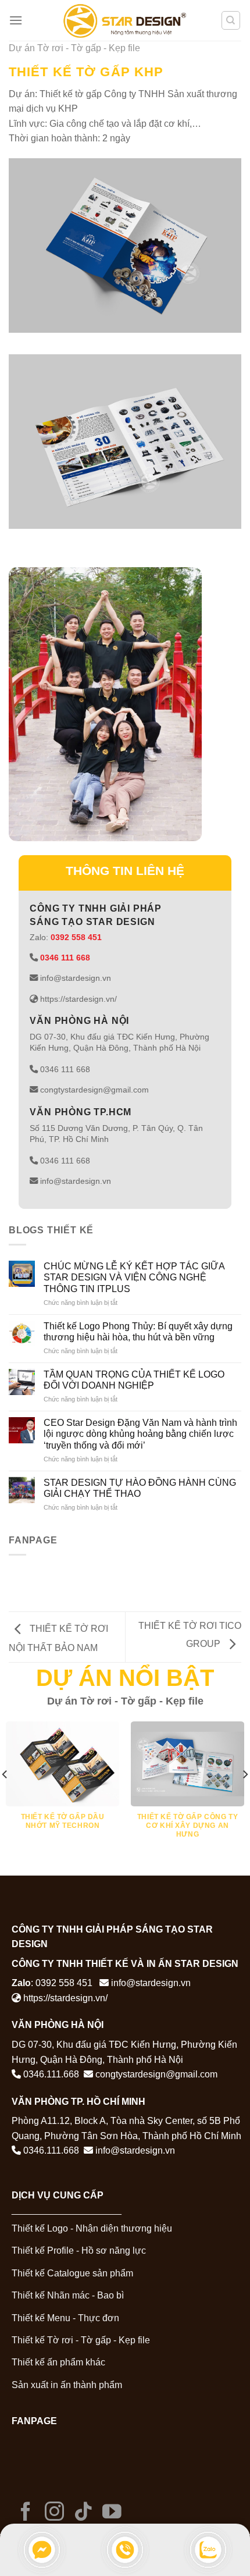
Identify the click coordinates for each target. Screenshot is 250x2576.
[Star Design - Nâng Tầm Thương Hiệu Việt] (125, 20)
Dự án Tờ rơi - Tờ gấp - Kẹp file (74, 48)
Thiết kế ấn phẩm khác (58, 2362)
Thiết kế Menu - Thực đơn (65, 2318)
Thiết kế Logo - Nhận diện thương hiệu (92, 2228)
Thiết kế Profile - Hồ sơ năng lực (79, 2251)
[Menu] (16, 20)
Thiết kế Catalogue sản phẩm (72, 2273)
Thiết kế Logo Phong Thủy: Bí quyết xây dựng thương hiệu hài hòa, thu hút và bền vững (138, 1332)
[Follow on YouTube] (112, 2513)
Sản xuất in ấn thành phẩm (67, 2385)
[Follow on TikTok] (83, 2513)
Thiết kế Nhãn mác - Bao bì (68, 2295)
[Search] (231, 20)
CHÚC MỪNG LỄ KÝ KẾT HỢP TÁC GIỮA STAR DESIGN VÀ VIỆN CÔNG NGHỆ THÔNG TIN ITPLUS (134, 1277)
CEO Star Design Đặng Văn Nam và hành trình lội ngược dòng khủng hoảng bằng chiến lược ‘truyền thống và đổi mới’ (140, 1434)
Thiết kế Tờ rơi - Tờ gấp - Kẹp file (81, 2340)
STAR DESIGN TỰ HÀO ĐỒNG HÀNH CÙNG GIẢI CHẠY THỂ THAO (140, 1488)
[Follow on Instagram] (54, 2513)
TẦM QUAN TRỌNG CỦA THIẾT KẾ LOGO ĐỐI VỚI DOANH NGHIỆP (134, 1380)
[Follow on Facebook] (26, 2513)
